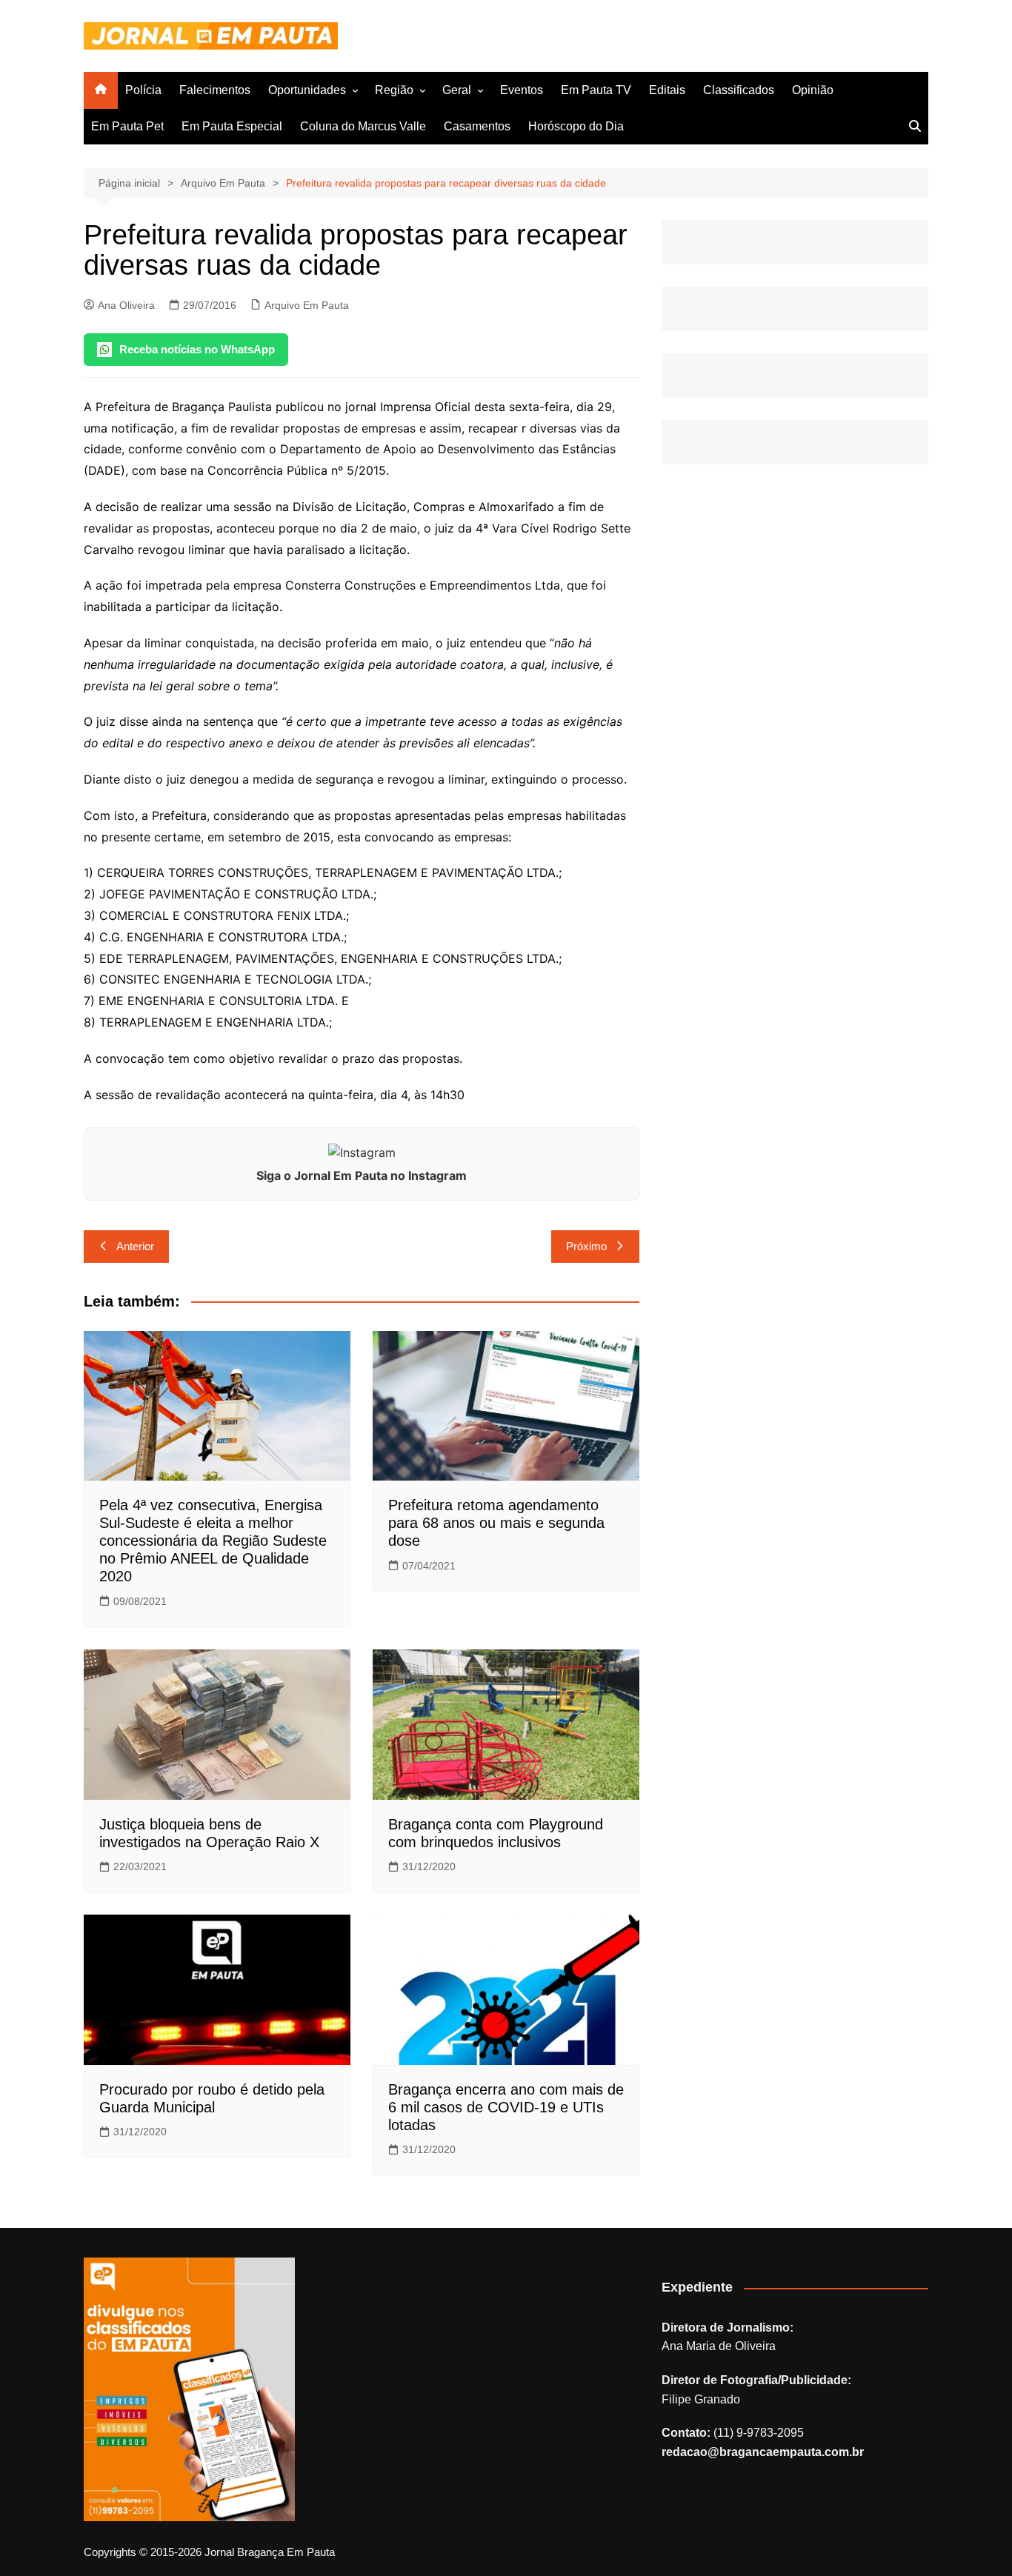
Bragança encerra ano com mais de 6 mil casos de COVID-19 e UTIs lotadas (506, 2107)
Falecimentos (215, 90)
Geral (457, 90)
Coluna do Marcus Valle (363, 126)
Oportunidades (307, 90)
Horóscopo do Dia (576, 126)
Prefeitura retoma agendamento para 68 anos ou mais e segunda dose (496, 1523)
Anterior (135, 1246)
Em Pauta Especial (232, 126)
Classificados (739, 90)
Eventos (522, 90)
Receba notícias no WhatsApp (197, 349)
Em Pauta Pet (127, 126)
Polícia (143, 90)
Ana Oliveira (126, 305)
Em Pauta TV (596, 90)
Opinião (813, 90)
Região (394, 90)
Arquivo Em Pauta (307, 305)
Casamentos (477, 126)
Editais (667, 90)
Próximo (586, 1246)
